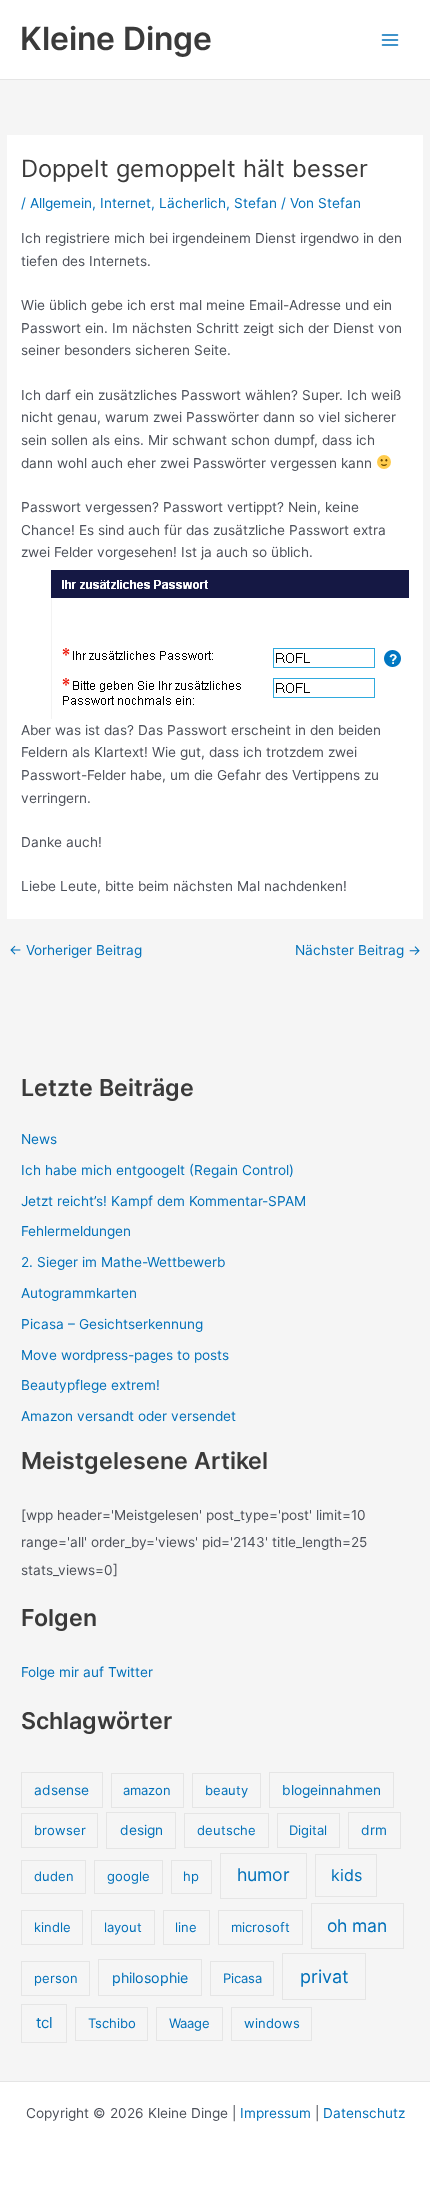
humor (263, 1874)
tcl (44, 2022)
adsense (61, 1790)
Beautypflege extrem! (90, 1385)
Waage (189, 2023)
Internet (125, 203)
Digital (308, 1830)
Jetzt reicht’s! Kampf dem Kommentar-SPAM (163, 1201)
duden (54, 1876)
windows (272, 2023)
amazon (147, 1790)
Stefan (255, 203)
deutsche (226, 1830)
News (39, 1139)
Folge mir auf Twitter (87, 1672)
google (128, 1876)
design (141, 1830)
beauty (226, 1790)
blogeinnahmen (331, 1790)
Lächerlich (192, 203)
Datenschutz (364, 2113)
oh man (357, 1925)
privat (324, 1976)
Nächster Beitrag (358, 951)
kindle (52, 1927)
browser (60, 1830)
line (186, 1927)
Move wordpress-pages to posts (125, 1355)
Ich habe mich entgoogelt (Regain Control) (157, 1170)
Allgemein (61, 203)
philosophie (150, 1977)
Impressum (275, 2113)
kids (346, 1875)
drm (374, 1830)
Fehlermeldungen (76, 1231)
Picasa (242, 1978)
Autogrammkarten (79, 1293)
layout (123, 1927)
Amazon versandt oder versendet (128, 1416)
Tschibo (112, 2023)
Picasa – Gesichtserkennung (112, 1324)
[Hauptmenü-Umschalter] (390, 39)
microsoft (260, 1927)
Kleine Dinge (116, 38)
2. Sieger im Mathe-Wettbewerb (123, 1262)
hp (191, 1876)
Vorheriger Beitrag (75, 951)
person (56, 1978)
